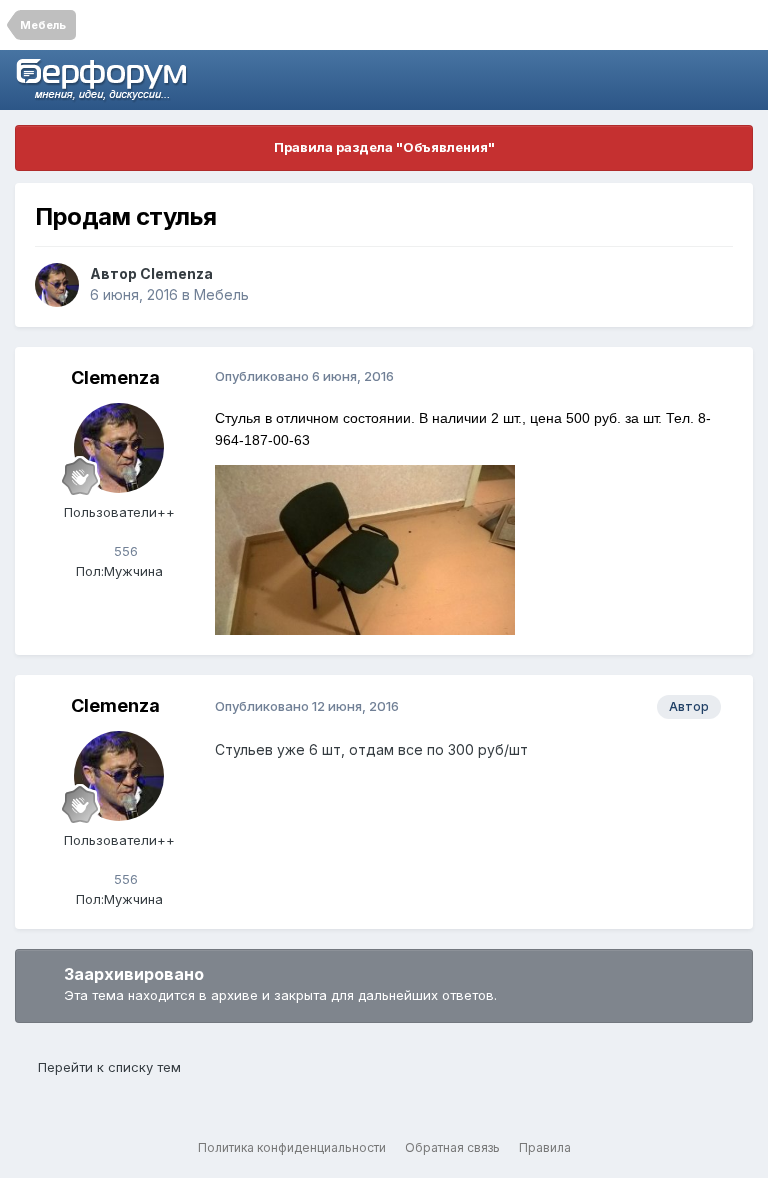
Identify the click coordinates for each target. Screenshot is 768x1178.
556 (124, 551)
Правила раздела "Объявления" (384, 147)
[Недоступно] (365, 548)
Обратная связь (452, 1147)
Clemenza (176, 273)
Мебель (221, 294)
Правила (545, 1147)
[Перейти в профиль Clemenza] (57, 285)
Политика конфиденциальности (292, 1147)
